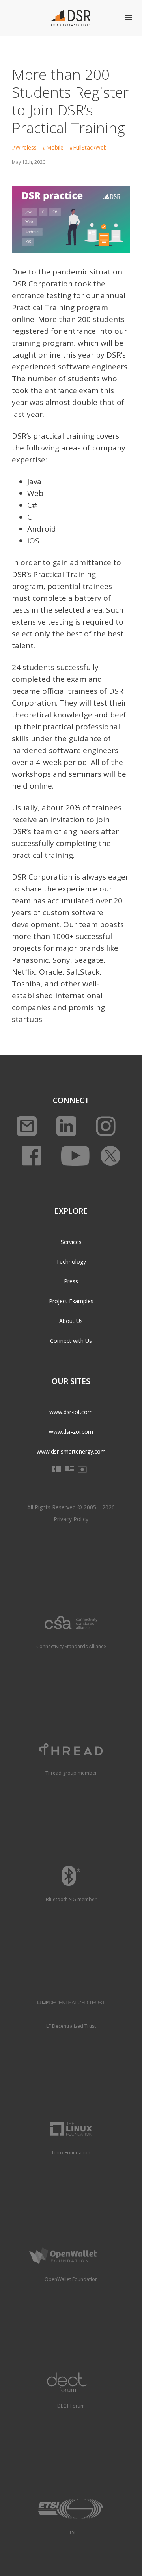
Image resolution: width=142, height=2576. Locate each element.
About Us (71, 1321)
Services (71, 1242)
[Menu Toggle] (128, 18)
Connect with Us (71, 1341)
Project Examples (71, 1301)
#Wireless (24, 147)
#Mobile (53, 147)
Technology (71, 1262)
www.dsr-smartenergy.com (71, 1451)
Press (71, 1281)
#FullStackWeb (88, 147)
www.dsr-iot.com (71, 1412)
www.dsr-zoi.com (71, 1432)
